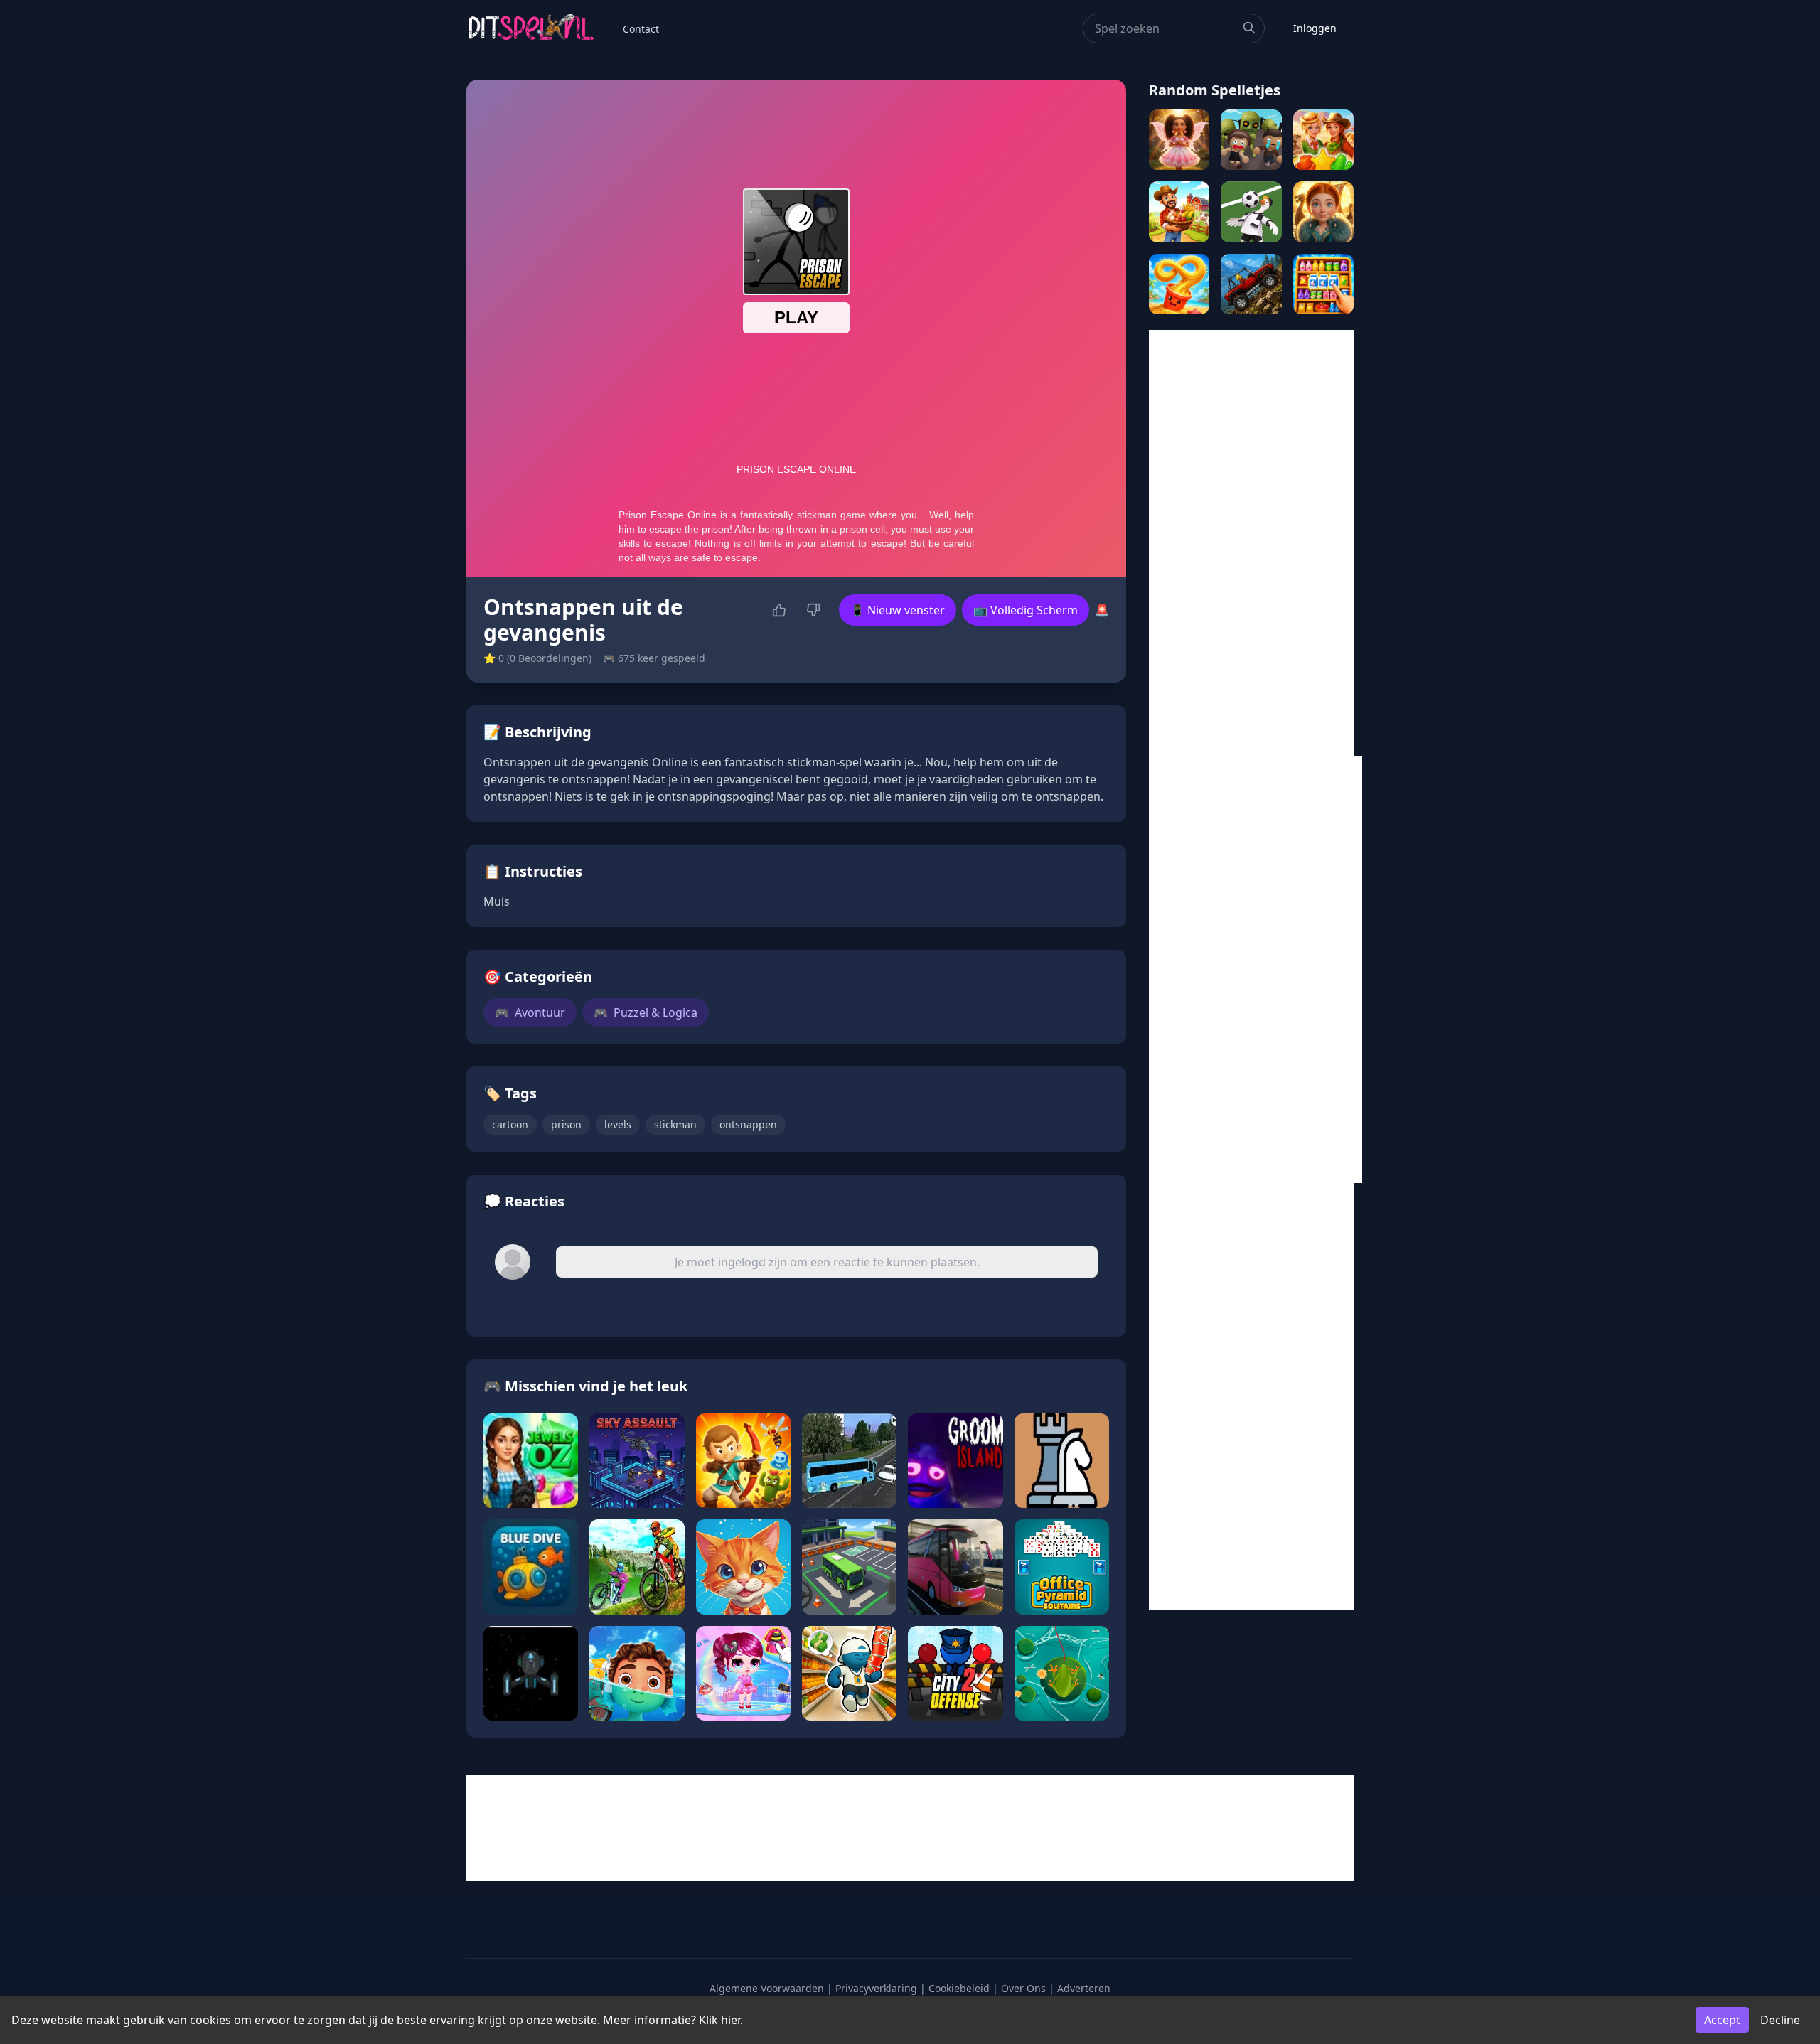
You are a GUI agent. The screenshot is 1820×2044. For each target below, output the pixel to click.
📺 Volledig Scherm (1026, 610)
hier (730, 2020)
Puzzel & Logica (646, 1012)
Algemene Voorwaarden (767, 1988)
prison (566, 1124)
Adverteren (1084, 1988)
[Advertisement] (1251, 543)
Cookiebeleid (959, 1988)
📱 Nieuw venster (898, 610)
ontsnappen (748, 1124)
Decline (1780, 2020)
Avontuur (530, 1012)
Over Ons (1023, 1988)
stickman (675, 1124)
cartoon (510, 1124)
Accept (1722, 2020)
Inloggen (1315, 28)
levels (618, 1124)
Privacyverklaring (876, 1988)
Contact (641, 29)
